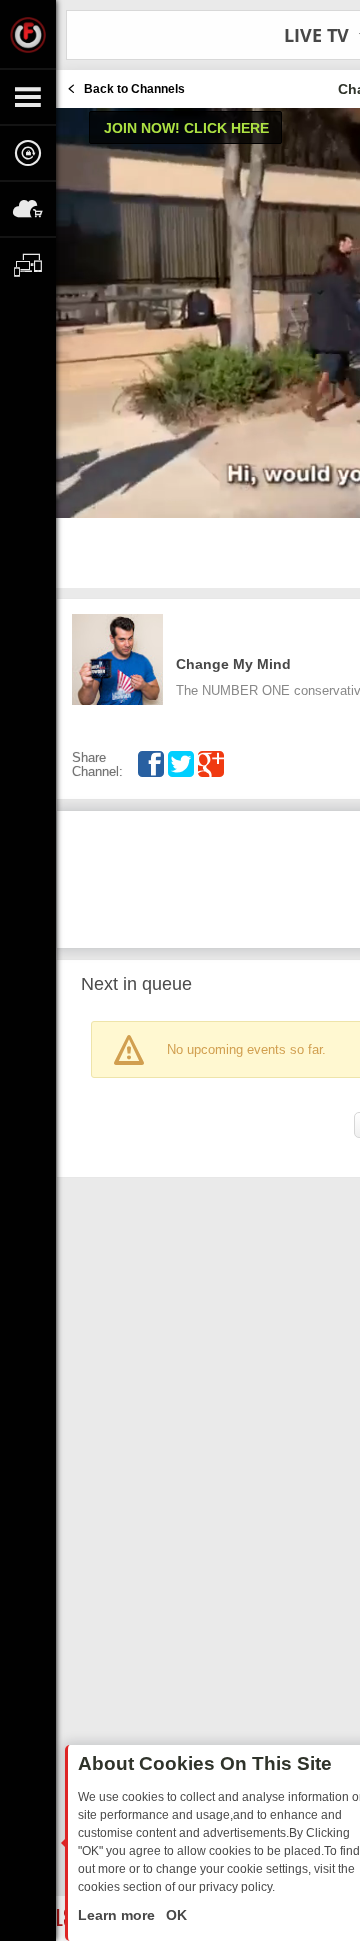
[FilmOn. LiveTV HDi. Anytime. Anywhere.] (28, 34)
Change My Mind (233, 664)
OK (174, 1915)
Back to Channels (134, 89)
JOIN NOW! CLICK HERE (186, 128)
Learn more (118, 1915)
